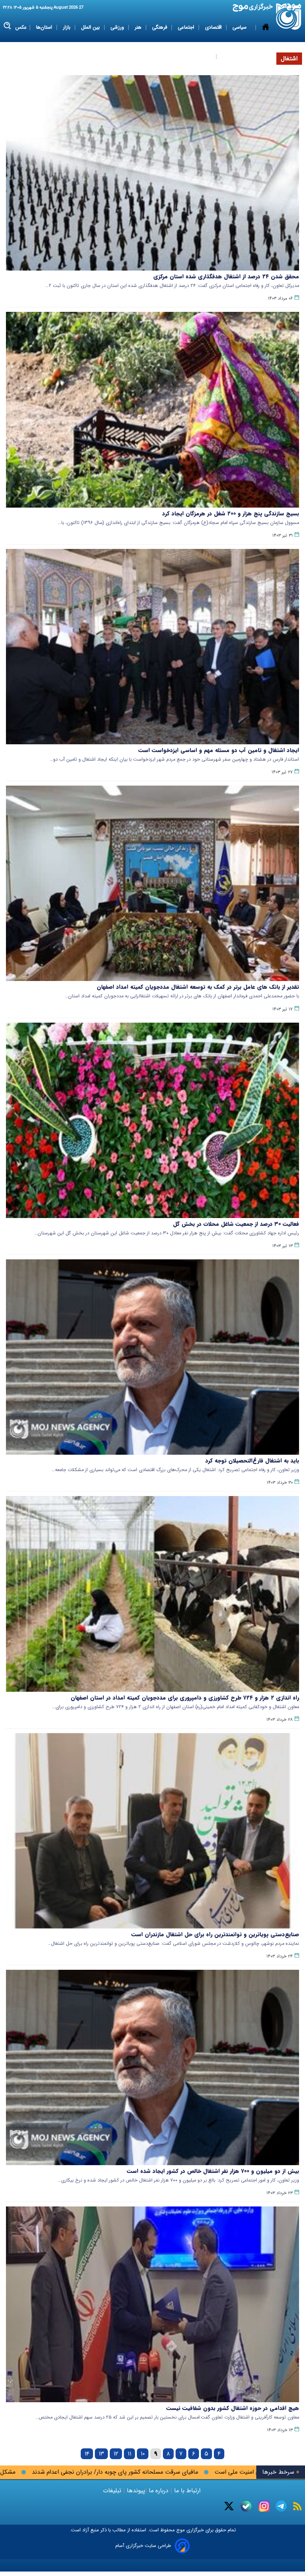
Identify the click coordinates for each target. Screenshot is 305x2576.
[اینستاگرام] (264, 2506)
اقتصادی (214, 27)
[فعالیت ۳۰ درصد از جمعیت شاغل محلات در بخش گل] (152, 1120)
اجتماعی (187, 27)
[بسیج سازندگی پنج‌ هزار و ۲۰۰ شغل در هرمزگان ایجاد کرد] (152, 410)
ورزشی (118, 27)
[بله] (246, 2506)
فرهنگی (160, 27)
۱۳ (101, 2454)
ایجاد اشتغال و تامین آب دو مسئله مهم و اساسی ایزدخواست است (219, 750)
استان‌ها (45, 27)
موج (180, 2530)
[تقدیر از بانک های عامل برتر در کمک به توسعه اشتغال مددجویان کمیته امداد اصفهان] (152, 883)
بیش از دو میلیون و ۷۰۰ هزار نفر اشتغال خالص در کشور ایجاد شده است (213, 2171)
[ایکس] (229, 2506)
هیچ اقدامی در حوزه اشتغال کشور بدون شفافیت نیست (233, 2408)
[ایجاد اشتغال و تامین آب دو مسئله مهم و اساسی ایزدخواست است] (152, 647)
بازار (67, 27)
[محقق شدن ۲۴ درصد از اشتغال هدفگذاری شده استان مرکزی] (152, 173)
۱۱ (129, 2454)
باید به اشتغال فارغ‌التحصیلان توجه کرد (252, 1461)
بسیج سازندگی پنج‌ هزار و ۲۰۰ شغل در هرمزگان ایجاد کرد (231, 514)
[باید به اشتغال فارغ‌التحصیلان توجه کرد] (152, 1357)
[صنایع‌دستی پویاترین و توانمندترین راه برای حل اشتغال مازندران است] (152, 1831)
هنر (139, 27)
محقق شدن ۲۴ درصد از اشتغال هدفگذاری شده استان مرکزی (226, 277)
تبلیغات (113, 2491)
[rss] (297, 2506)
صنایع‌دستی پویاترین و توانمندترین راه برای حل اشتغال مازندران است (215, 1934)
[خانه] (266, 42)
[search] (8, 26)
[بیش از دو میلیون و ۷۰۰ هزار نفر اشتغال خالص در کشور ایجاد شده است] (152, 2067)
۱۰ (143, 2454)
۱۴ (87, 2454)
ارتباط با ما (187, 2491)
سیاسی (240, 27)
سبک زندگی (200, 56)
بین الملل (91, 27)
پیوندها (135, 2491)
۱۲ (116, 2454)
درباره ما (159, 2491)
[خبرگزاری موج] (289, 17)
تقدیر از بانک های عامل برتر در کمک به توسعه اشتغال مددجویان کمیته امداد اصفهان (198, 987)
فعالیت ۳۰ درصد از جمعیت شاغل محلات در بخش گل (236, 1224)
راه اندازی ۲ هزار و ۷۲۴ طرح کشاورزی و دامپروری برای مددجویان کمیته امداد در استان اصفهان (185, 1698)
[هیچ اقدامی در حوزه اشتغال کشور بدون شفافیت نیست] (152, 2304)
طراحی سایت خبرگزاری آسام (143, 2546)
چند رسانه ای (235, 56)
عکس (21, 27)
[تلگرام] (281, 2506)
